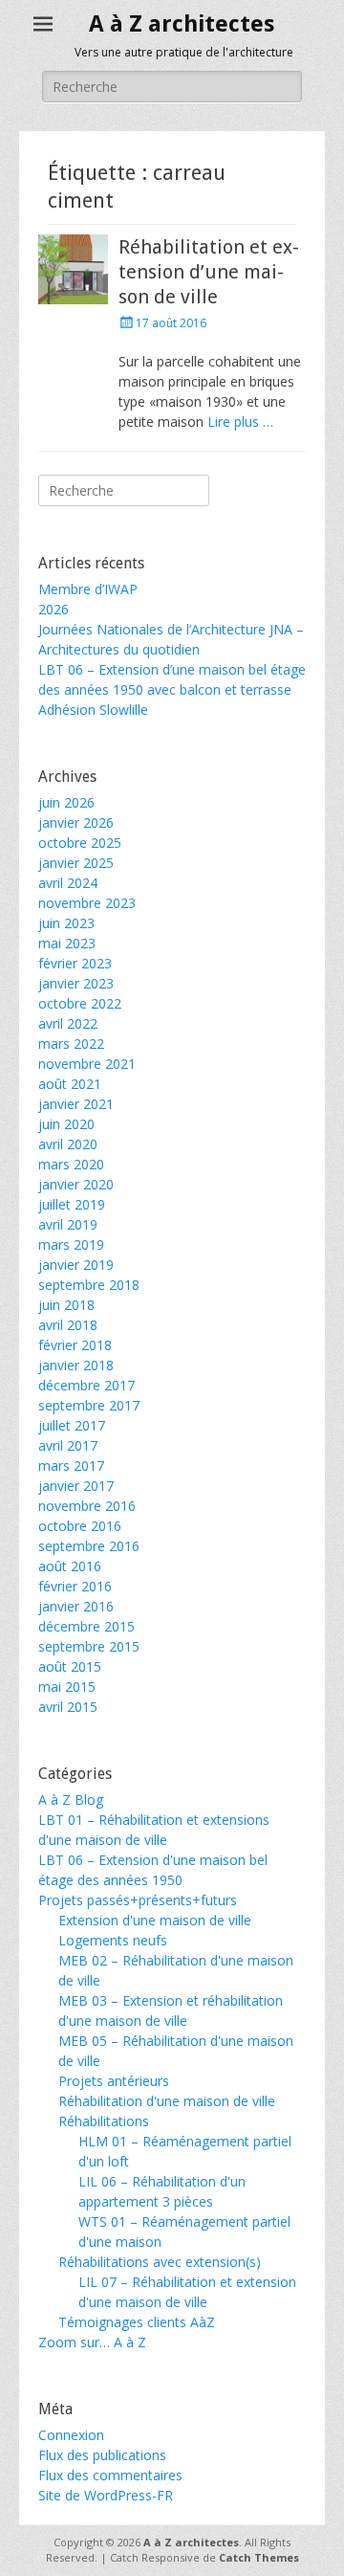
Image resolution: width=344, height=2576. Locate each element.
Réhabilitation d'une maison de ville (167, 2101)
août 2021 (70, 1084)
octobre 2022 (80, 1003)
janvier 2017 (76, 1486)
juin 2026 (66, 802)
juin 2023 (66, 923)
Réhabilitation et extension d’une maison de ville (209, 272)
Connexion (71, 2435)
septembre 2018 (89, 1285)
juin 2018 (66, 1305)
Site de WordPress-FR (106, 2495)
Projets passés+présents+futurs (138, 1900)
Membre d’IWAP (88, 589)
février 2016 (75, 1586)
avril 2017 (68, 1445)
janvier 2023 (76, 983)
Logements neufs (113, 1940)
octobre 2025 (80, 843)
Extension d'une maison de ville (155, 1920)
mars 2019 (71, 1244)
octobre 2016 (80, 1526)
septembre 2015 (89, 1646)
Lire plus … (240, 422)
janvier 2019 (76, 1265)
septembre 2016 (89, 1546)
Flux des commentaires (110, 2475)
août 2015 (70, 1666)
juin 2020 (66, 1124)
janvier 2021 (76, 1104)
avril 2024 (68, 883)
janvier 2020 (76, 1184)
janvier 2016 (76, 1606)
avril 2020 (68, 1144)
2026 (54, 609)
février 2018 (75, 1345)
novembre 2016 (87, 1506)
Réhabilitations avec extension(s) (160, 2262)
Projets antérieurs (114, 2081)
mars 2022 (71, 1044)
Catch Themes (259, 2557)
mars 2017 (71, 1466)
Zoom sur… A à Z (92, 2342)
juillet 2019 (72, 1204)
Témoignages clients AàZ (137, 2322)
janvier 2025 (76, 863)
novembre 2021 (87, 1064)
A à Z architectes (182, 24)
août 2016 (70, 1566)
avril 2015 (68, 1707)
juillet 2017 (72, 1425)
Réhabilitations (104, 2121)
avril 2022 (68, 1023)
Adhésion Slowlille (93, 710)
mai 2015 (67, 1687)
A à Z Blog (71, 1799)
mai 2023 (67, 943)
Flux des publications (102, 2455)
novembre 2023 (87, 903)
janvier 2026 (76, 822)
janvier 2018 (76, 1365)
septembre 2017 (89, 1405)
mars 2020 (71, 1164)
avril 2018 (68, 1325)
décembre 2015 (86, 1626)
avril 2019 (68, 1224)
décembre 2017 (86, 1385)
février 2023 (75, 963)
